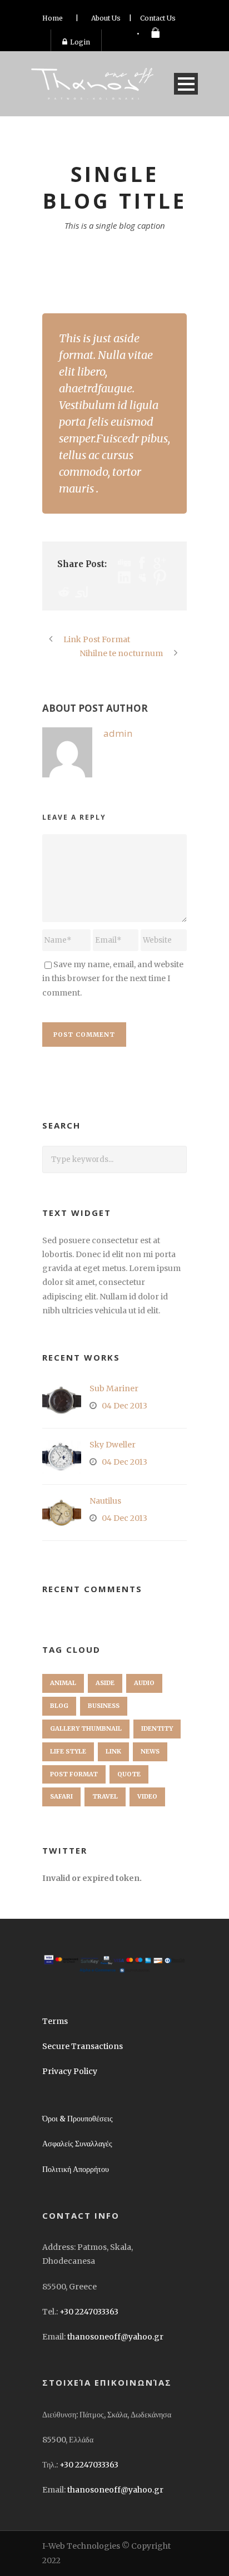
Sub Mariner (114, 1388)
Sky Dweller (113, 1445)
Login (80, 42)
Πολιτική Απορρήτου (76, 2169)
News (150, 1751)
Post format (74, 1774)
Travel (105, 1796)
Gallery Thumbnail (86, 1728)
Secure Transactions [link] (83, 2046)
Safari (61, 1796)
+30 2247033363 (89, 2312)
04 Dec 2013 (125, 1406)
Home (53, 18)
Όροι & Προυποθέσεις (78, 2119)
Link (113, 1751)
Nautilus (105, 1501)
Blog (59, 1706)
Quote (129, 1774)
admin (118, 733)
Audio (144, 1683)
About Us (106, 18)
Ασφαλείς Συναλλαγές (77, 2144)
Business (104, 1706)
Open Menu (186, 84)
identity (157, 1728)
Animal (63, 1683)
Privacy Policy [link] (70, 2071)
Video (147, 1796)
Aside (105, 1683)
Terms (55, 2021)
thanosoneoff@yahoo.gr (115, 2337)
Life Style (68, 1751)
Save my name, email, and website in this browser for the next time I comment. (113, 978)
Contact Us (158, 18)
